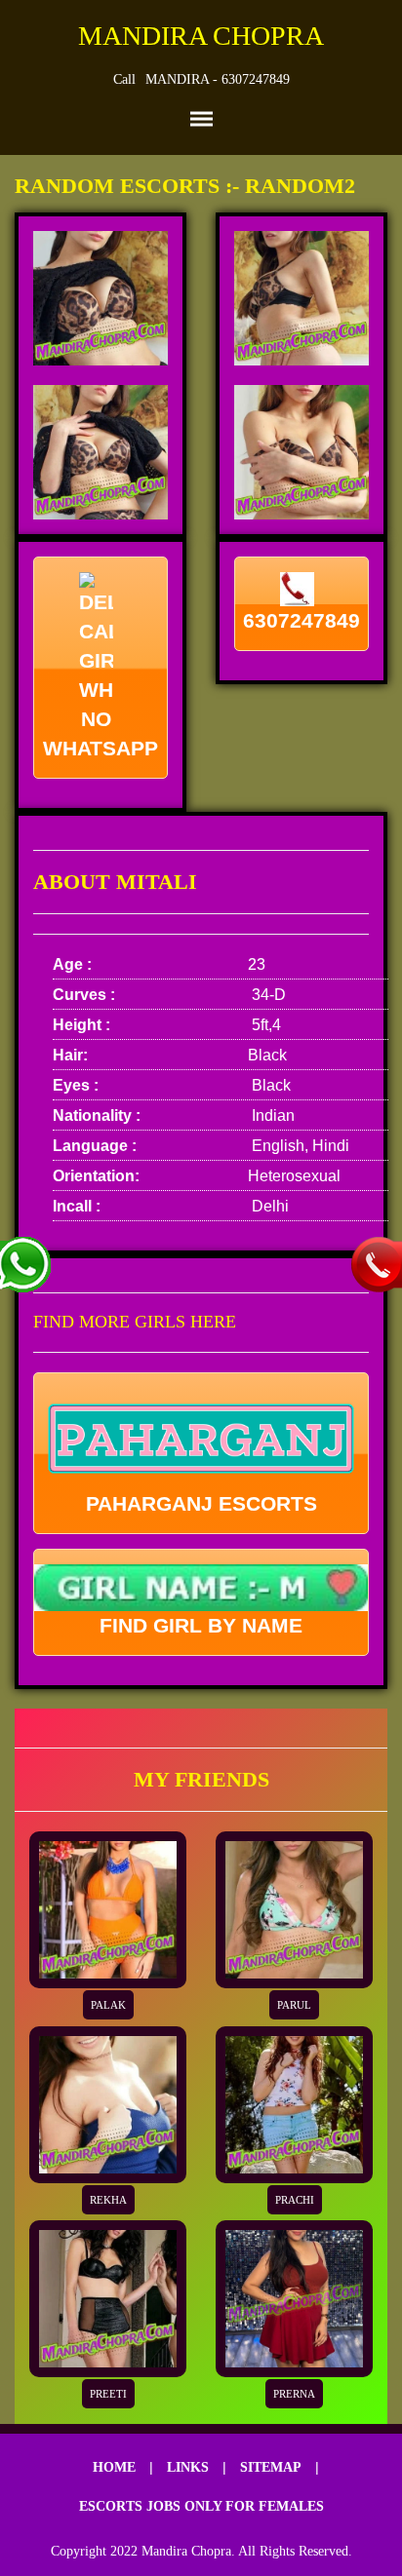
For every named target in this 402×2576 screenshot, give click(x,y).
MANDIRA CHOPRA (201, 36)
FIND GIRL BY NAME (201, 1625)
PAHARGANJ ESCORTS (201, 1503)
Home (114, 2467)
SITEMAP (271, 2467)
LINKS (188, 2467)
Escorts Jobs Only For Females (201, 2506)
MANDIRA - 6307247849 (218, 79)
